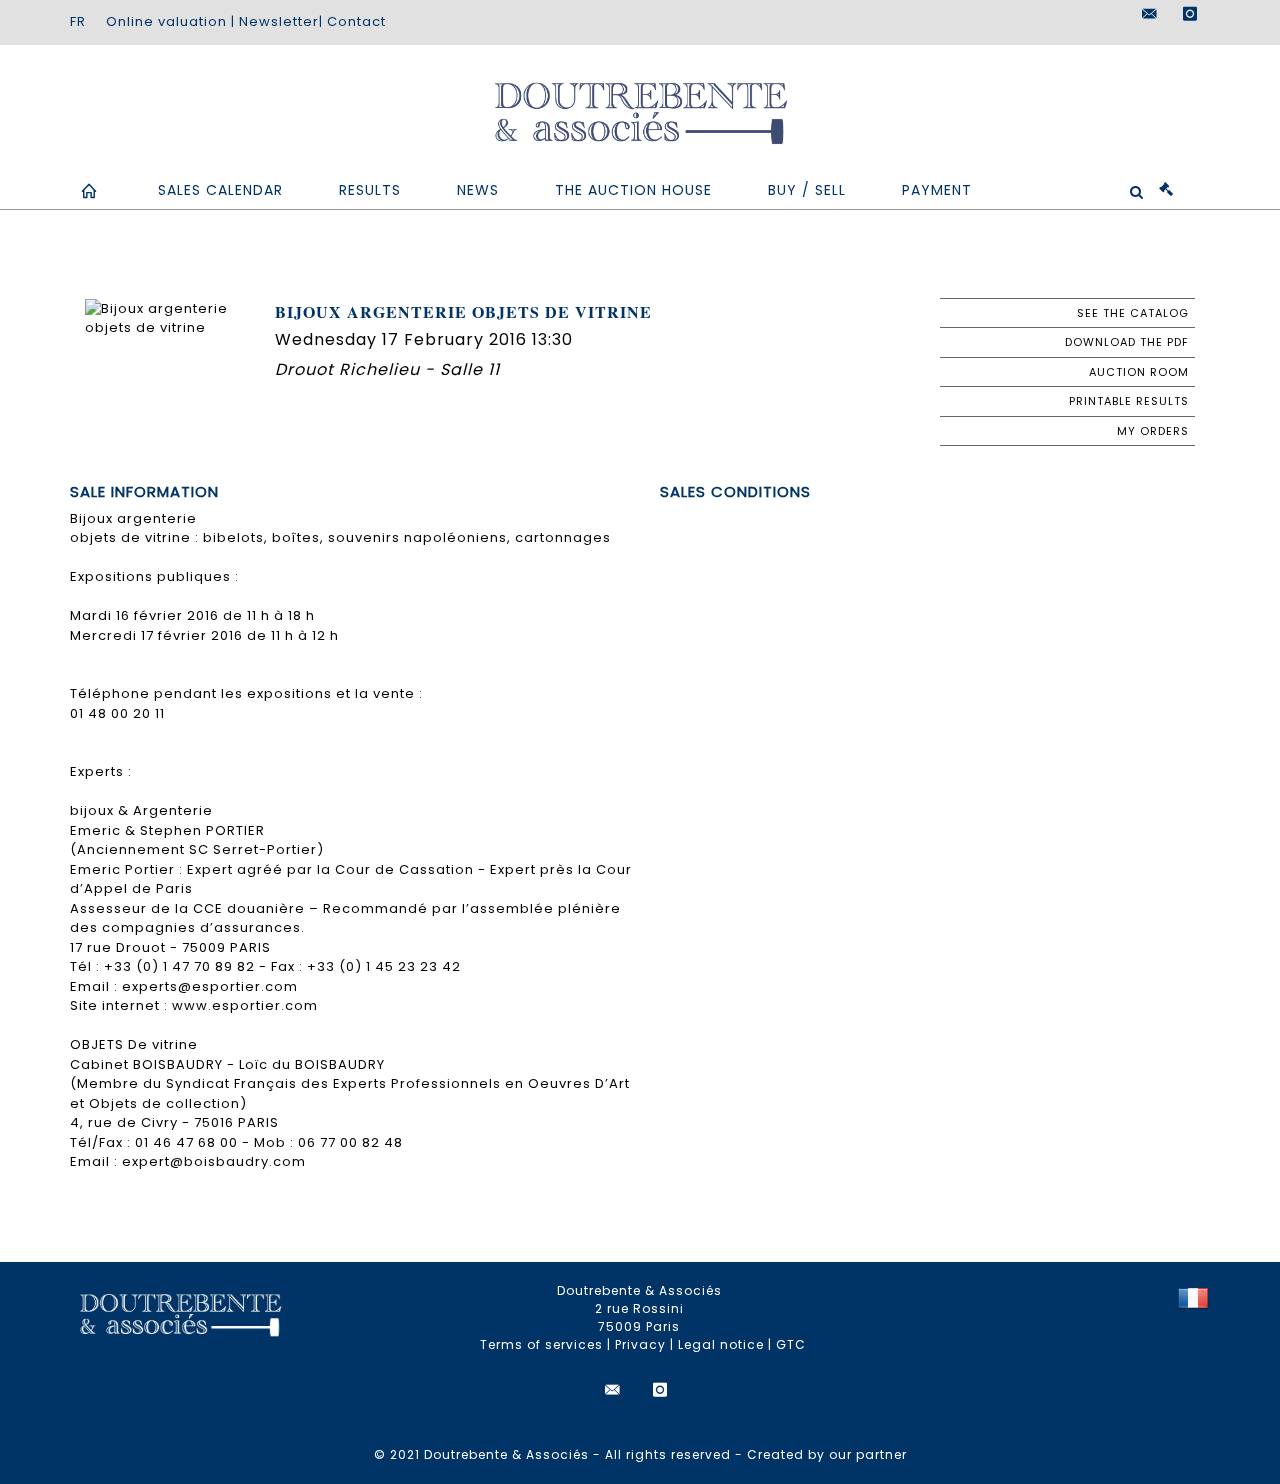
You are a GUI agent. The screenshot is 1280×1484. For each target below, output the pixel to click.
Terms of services (541, 1344)
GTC (791, 1344)
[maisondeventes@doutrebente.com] (1150, 14)
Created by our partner (827, 1454)
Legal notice (721, 1344)
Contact (356, 21)
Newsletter (279, 21)
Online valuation (166, 21)
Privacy (640, 1344)
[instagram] (1190, 14)
